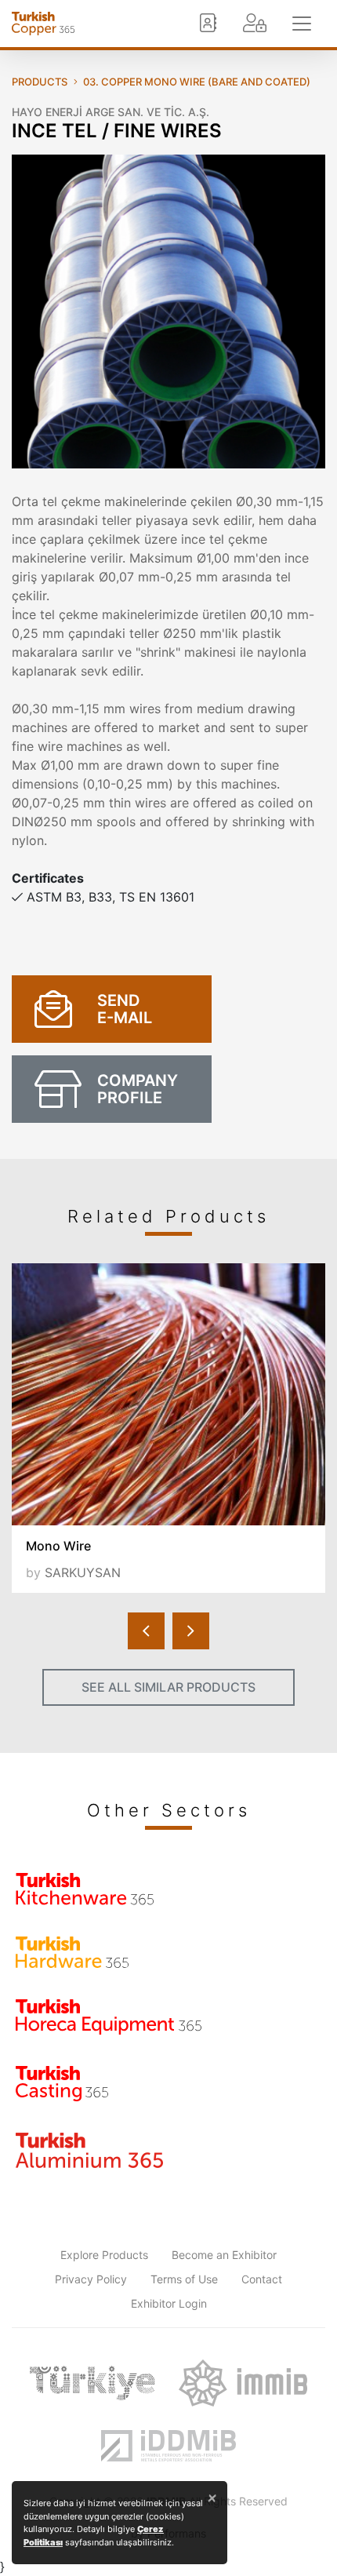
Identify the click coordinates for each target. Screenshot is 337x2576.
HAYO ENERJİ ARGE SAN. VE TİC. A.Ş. (111, 112)
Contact (262, 2279)
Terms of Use (184, 2279)
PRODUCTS (40, 82)
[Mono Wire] (168, 1394)
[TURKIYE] (92, 2383)
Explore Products (104, 2255)
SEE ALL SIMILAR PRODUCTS (168, 1687)
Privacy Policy (91, 2279)
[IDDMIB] (168, 2446)
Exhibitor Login (169, 2303)
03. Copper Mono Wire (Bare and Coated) (197, 82)
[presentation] (146, 1631)
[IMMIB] (243, 2383)
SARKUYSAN (83, 1572)
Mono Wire (58, 1546)
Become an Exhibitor (224, 2255)
